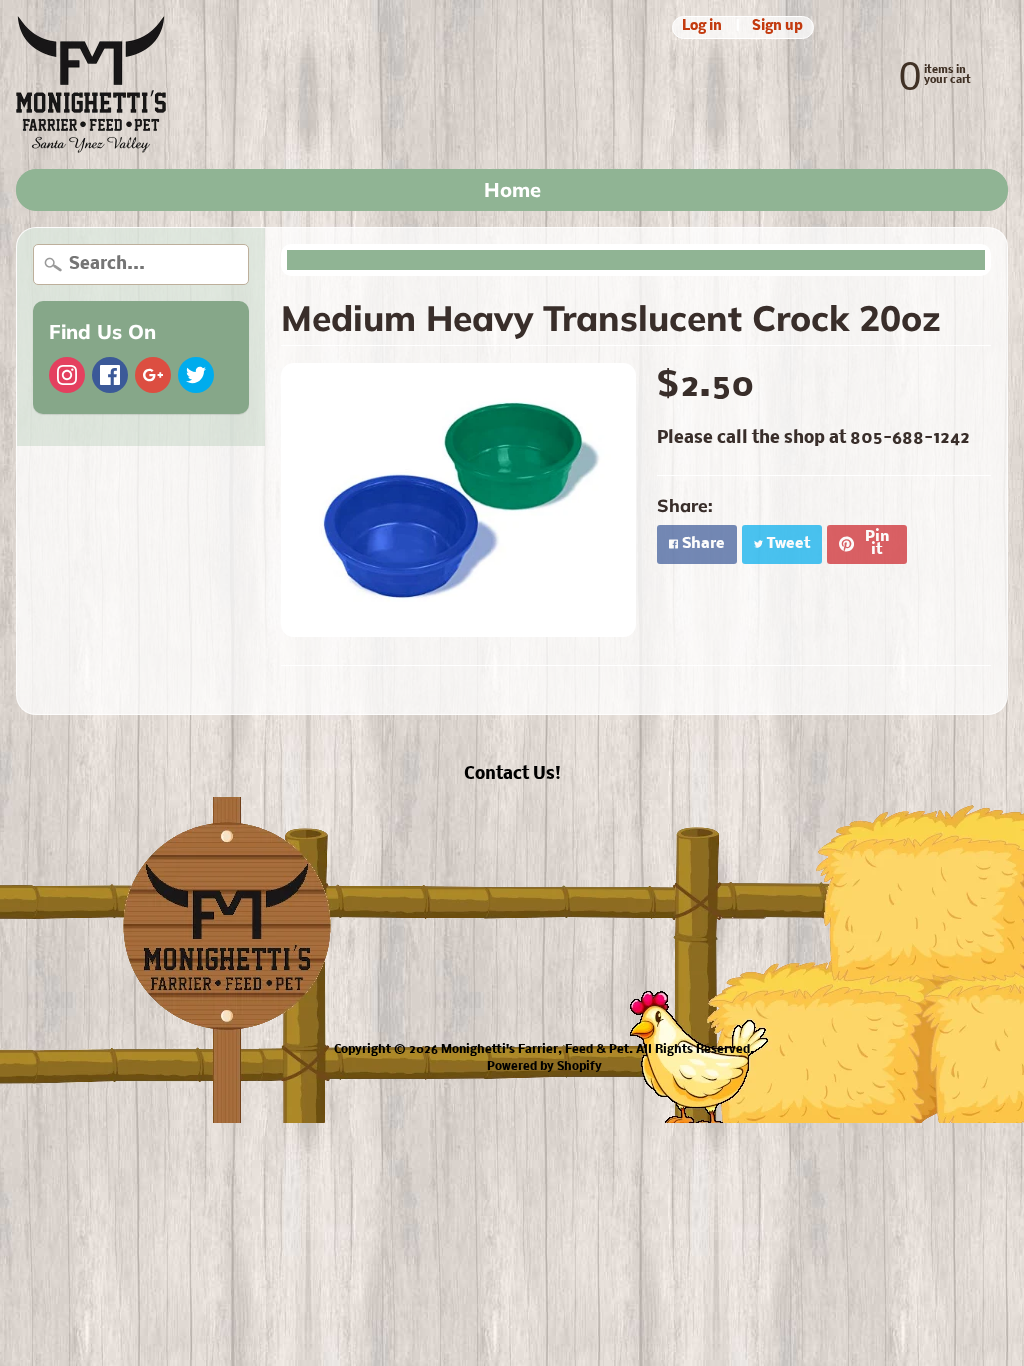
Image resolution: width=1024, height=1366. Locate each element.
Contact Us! (512, 774)
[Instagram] (67, 375)
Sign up (777, 27)
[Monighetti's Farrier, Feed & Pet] (91, 84)
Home (512, 189)
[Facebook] (110, 375)
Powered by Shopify (544, 1067)
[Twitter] (196, 375)
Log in (702, 27)
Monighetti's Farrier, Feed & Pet (535, 1050)
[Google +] (153, 375)
